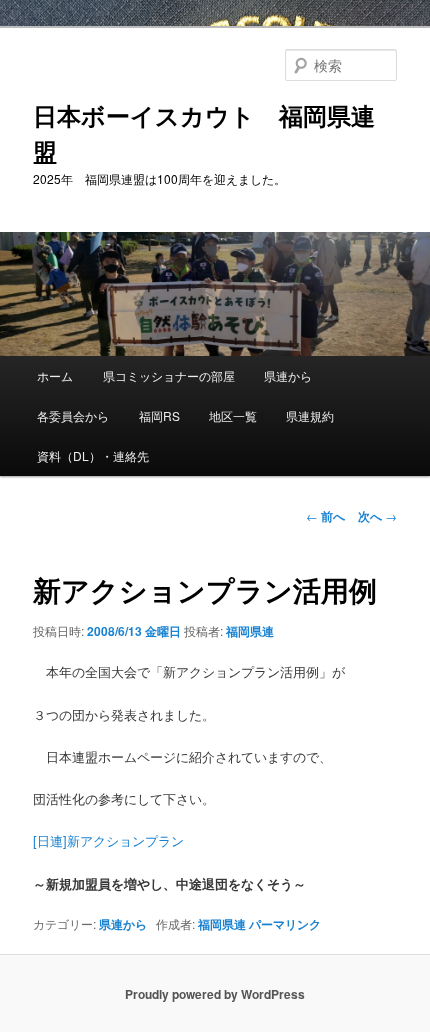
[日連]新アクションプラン (108, 840)
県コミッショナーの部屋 (169, 375)
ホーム (55, 375)
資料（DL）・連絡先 (93, 455)
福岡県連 (250, 631)
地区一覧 (233, 415)
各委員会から (73, 415)
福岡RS (159, 415)
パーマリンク (285, 924)
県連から (288, 375)
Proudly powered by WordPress (215, 994)
